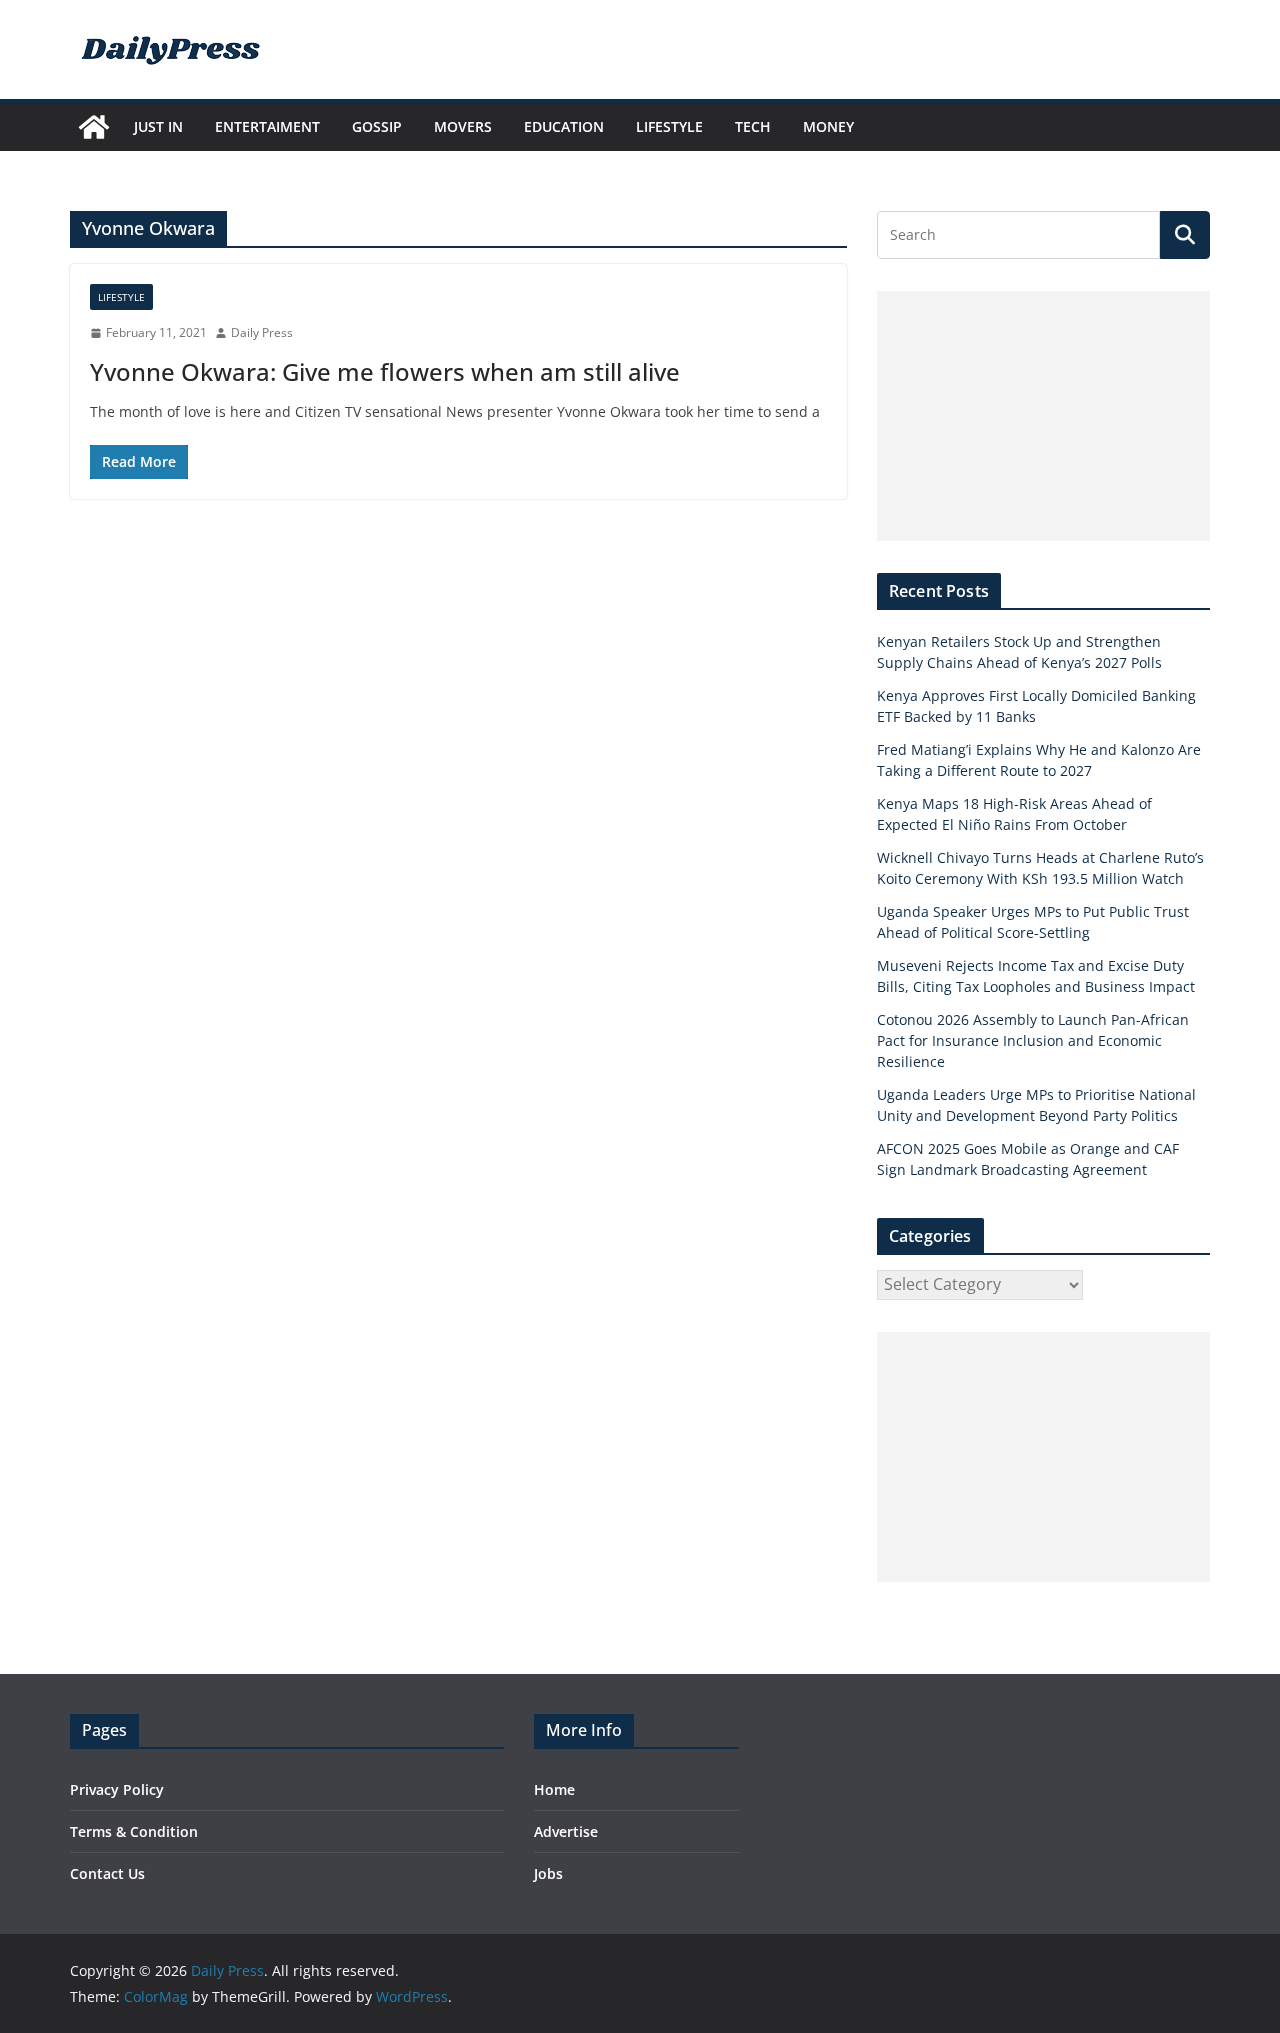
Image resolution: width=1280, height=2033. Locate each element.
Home (554, 1789)
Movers (463, 126)
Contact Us (107, 1873)
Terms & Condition (134, 1831)
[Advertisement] (1043, 416)
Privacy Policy (117, 1789)
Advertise (566, 1831)
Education (564, 126)
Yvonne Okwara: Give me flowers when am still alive (385, 371)
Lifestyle (669, 126)
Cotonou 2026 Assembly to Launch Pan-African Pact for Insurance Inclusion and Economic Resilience (1033, 1040)
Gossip (377, 126)
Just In (158, 126)
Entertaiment (267, 126)
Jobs (548, 1873)
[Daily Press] (94, 127)
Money (828, 126)
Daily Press (262, 332)
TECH (753, 126)
